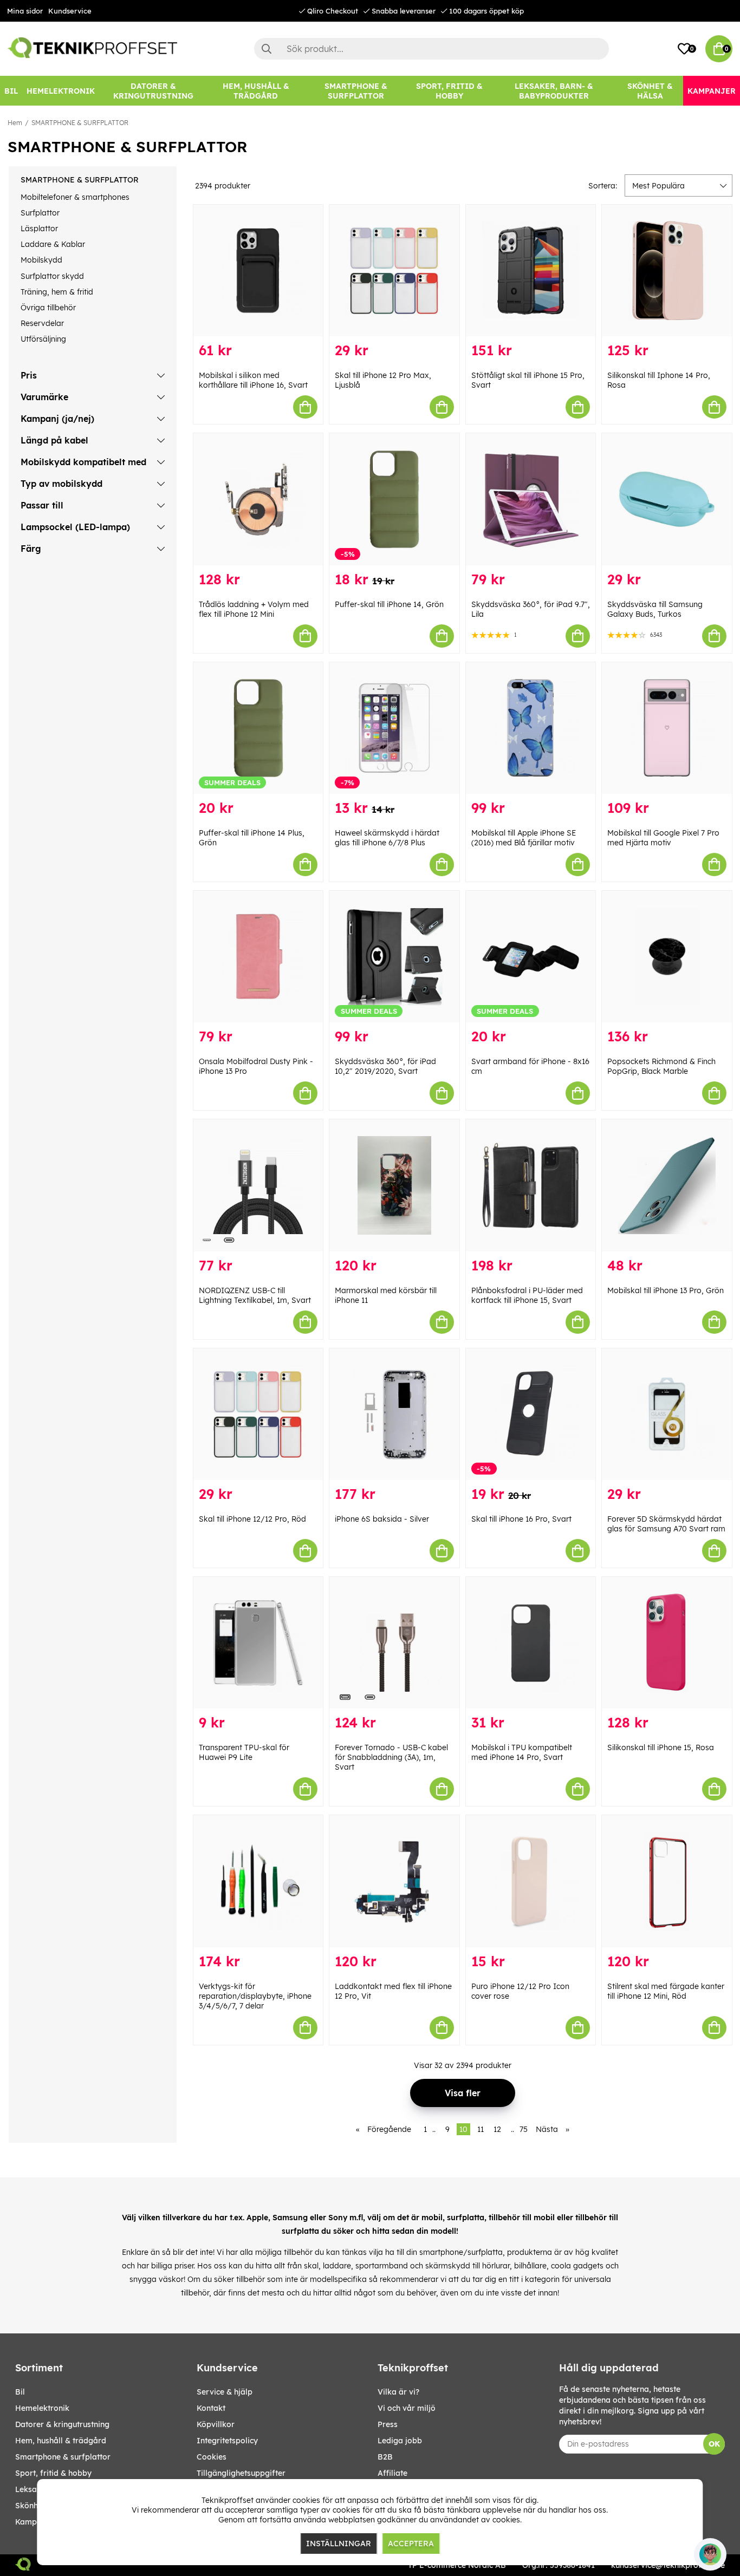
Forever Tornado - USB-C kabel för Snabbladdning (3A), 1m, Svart (391, 1757)
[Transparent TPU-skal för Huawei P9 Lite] (258, 1643)
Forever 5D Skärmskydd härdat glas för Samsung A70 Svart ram (666, 1524)
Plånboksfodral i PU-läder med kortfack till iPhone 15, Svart (527, 1295)
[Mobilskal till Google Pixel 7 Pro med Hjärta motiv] (667, 728)
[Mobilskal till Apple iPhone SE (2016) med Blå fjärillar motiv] (531, 728)
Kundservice (70, 11)
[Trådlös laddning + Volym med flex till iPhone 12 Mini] (258, 499)
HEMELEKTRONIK (42, 2408)
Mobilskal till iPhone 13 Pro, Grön (666, 1290)
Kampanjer (35, 2522)
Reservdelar (42, 323)
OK (714, 2444)
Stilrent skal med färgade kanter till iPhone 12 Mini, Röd (666, 1991)
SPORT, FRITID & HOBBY (53, 2473)
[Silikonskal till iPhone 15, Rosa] (667, 1643)
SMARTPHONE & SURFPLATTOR (80, 123)
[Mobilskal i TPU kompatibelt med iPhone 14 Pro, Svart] (531, 1643)
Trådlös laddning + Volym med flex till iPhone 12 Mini (254, 609)
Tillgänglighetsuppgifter (241, 2473)
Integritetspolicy (227, 2441)
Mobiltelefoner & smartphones (75, 197)
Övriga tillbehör (48, 308)
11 (481, 2129)
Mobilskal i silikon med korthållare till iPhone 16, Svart (253, 380)
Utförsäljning (43, 339)
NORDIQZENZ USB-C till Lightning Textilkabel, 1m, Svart (255, 1295)
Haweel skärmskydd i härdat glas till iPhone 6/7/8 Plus (387, 838)
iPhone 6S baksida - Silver (382, 1519)
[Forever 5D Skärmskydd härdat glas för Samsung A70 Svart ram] (667, 1414)
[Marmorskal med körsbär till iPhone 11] (394, 1185)
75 (524, 2129)
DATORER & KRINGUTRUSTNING (62, 2424)
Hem (15, 123)
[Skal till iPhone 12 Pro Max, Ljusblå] (394, 270)
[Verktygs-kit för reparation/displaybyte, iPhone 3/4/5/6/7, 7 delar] (258, 1881)
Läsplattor (39, 229)
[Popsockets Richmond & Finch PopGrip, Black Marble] (667, 957)
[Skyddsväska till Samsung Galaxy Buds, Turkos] (667, 499)
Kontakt (211, 2408)
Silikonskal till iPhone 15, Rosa (661, 1747)
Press (388, 2424)
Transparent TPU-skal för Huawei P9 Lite (244, 1752)
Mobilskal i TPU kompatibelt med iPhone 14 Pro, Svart (522, 1752)
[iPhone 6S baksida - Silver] (394, 1414)
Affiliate (392, 2473)
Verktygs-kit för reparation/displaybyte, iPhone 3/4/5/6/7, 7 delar (255, 1996)
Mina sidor (25, 11)
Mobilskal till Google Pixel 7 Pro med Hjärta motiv (663, 838)
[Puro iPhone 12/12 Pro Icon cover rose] (531, 1881)
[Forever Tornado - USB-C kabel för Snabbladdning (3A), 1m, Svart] (394, 1643)
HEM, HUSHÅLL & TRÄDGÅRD (61, 2441)
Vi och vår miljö (407, 2408)
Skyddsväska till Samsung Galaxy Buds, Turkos (655, 609)
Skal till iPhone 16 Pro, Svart (521, 1519)
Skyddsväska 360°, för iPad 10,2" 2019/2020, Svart (385, 1066)
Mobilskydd (41, 260)
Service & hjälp (225, 2392)
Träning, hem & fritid (57, 292)
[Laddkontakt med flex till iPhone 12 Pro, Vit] (394, 1881)
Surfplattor (40, 213)
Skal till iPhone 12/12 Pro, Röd (252, 1519)
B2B (385, 2457)
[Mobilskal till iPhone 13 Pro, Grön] (667, 1185)
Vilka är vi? (398, 2392)
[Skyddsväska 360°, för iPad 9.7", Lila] (531, 499)
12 (497, 2129)
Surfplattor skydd (52, 276)
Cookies (212, 2457)
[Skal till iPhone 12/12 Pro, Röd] (258, 1414)
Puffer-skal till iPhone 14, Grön (389, 604)
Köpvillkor (216, 2424)
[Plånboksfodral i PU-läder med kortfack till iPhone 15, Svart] (531, 1185)
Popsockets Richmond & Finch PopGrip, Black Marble (661, 1066)
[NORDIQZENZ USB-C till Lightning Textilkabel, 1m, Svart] (258, 1185)
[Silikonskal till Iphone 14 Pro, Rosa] (667, 270)
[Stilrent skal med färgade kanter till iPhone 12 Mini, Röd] (667, 1881)
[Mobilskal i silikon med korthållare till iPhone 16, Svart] (258, 270)
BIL (20, 2392)
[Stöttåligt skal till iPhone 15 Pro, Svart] (531, 270)
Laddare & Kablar (53, 244)
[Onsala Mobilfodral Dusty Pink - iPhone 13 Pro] (258, 957)
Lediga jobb (400, 2441)
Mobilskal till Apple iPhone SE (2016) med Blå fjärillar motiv (524, 838)
